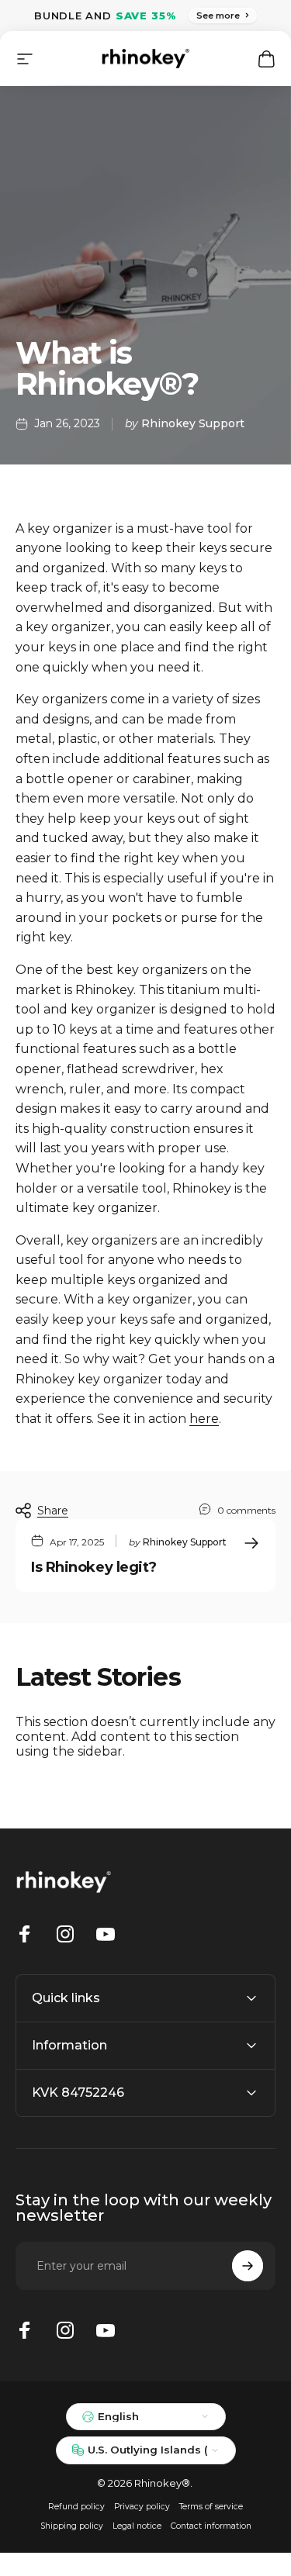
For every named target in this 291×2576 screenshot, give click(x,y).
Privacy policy (142, 2507)
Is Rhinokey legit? (94, 1567)
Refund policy (76, 2507)
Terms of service (211, 2507)
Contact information (211, 2526)
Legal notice (137, 2526)
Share (53, 1511)
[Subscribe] (248, 2266)
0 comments (246, 1510)
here (204, 1419)
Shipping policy (72, 2526)
